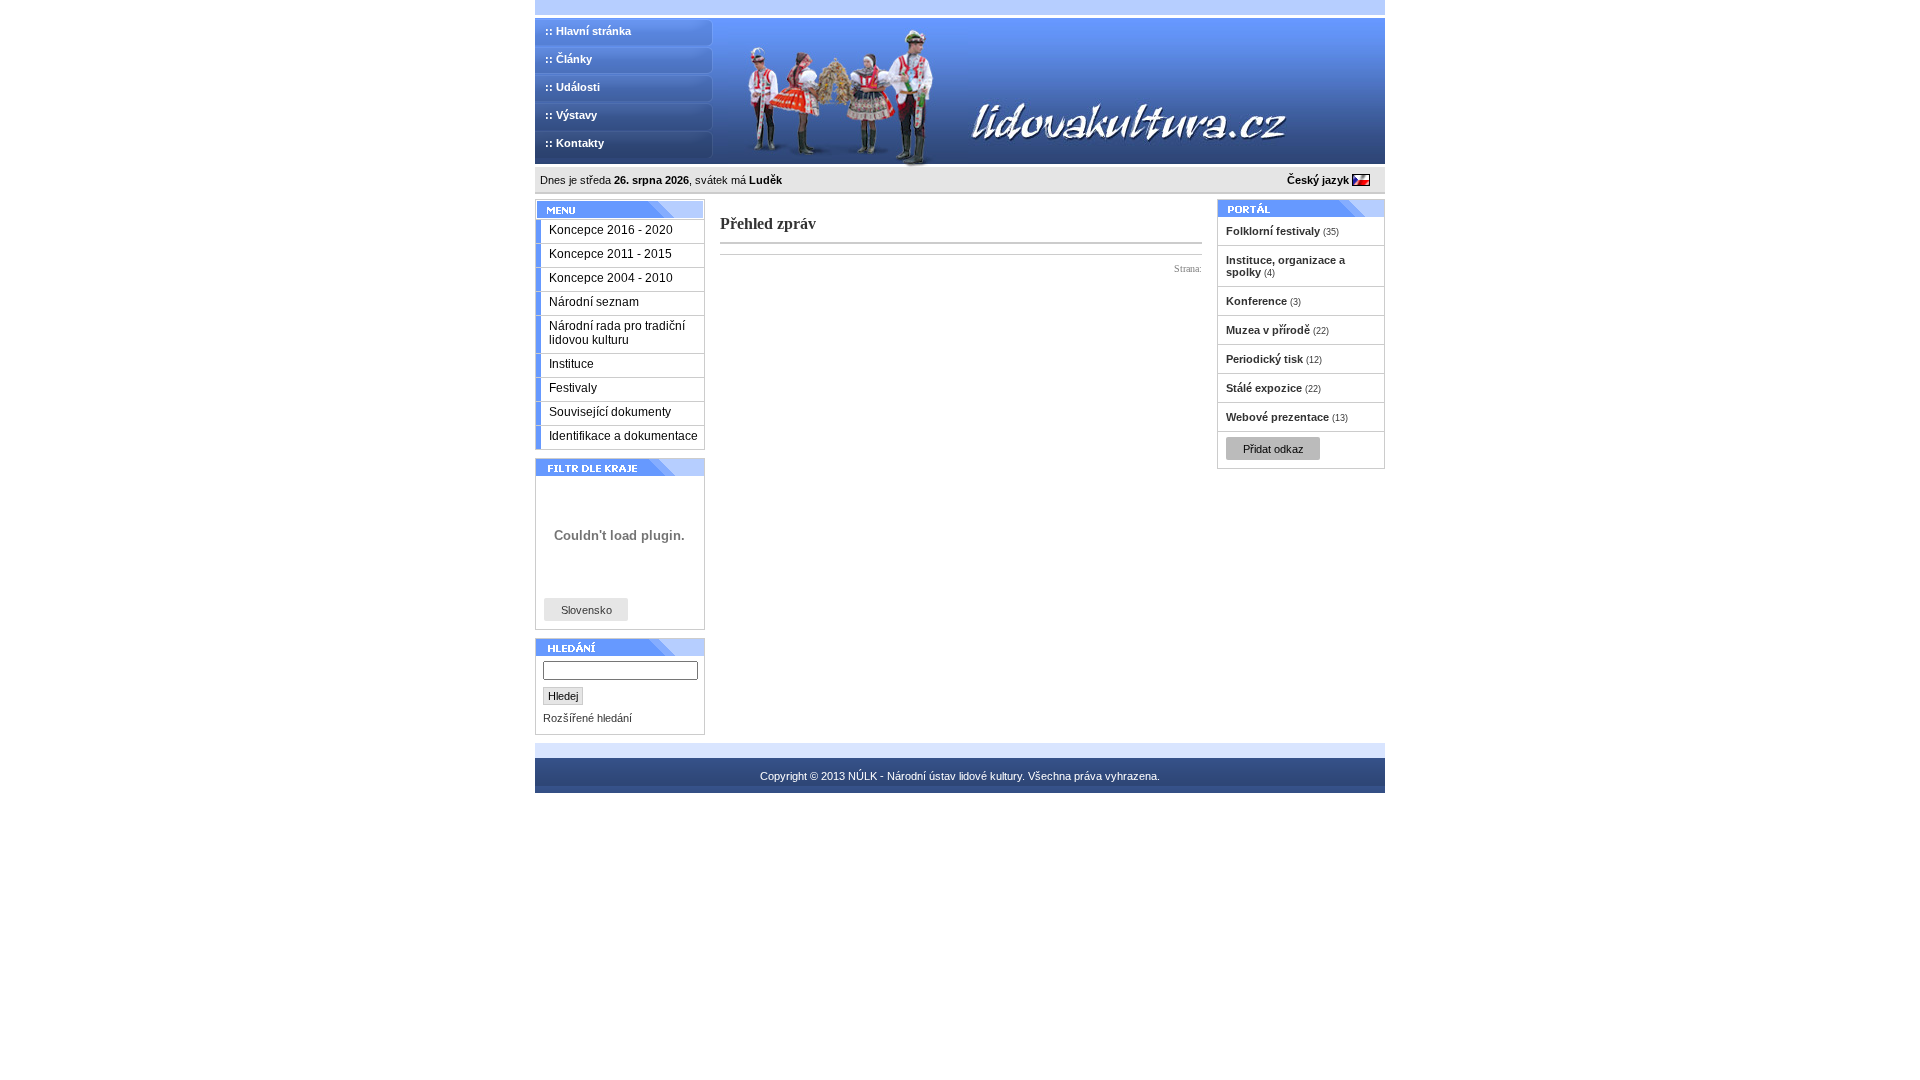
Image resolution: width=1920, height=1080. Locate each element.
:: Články (568, 59)
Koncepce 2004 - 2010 (611, 278)
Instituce (571, 364)
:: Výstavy (571, 115)
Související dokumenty (610, 412)
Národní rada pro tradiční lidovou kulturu (617, 333)
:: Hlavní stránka (588, 31)
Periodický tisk (1264, 359)
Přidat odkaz (1273, 449)
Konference (1256, 301)
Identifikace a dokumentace (623, 436)
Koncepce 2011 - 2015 (610, 254)
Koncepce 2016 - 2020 (611, 230)
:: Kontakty (574, 143)
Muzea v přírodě (1268, 330)
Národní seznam (594, 302)
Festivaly (573, 388)
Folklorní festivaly (1273, 231)
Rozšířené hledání (587, 718)
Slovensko (586, 610)
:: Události (572, 87)
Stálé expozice (1264, 388)
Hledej (563, 696)
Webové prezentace (1277, 417)
